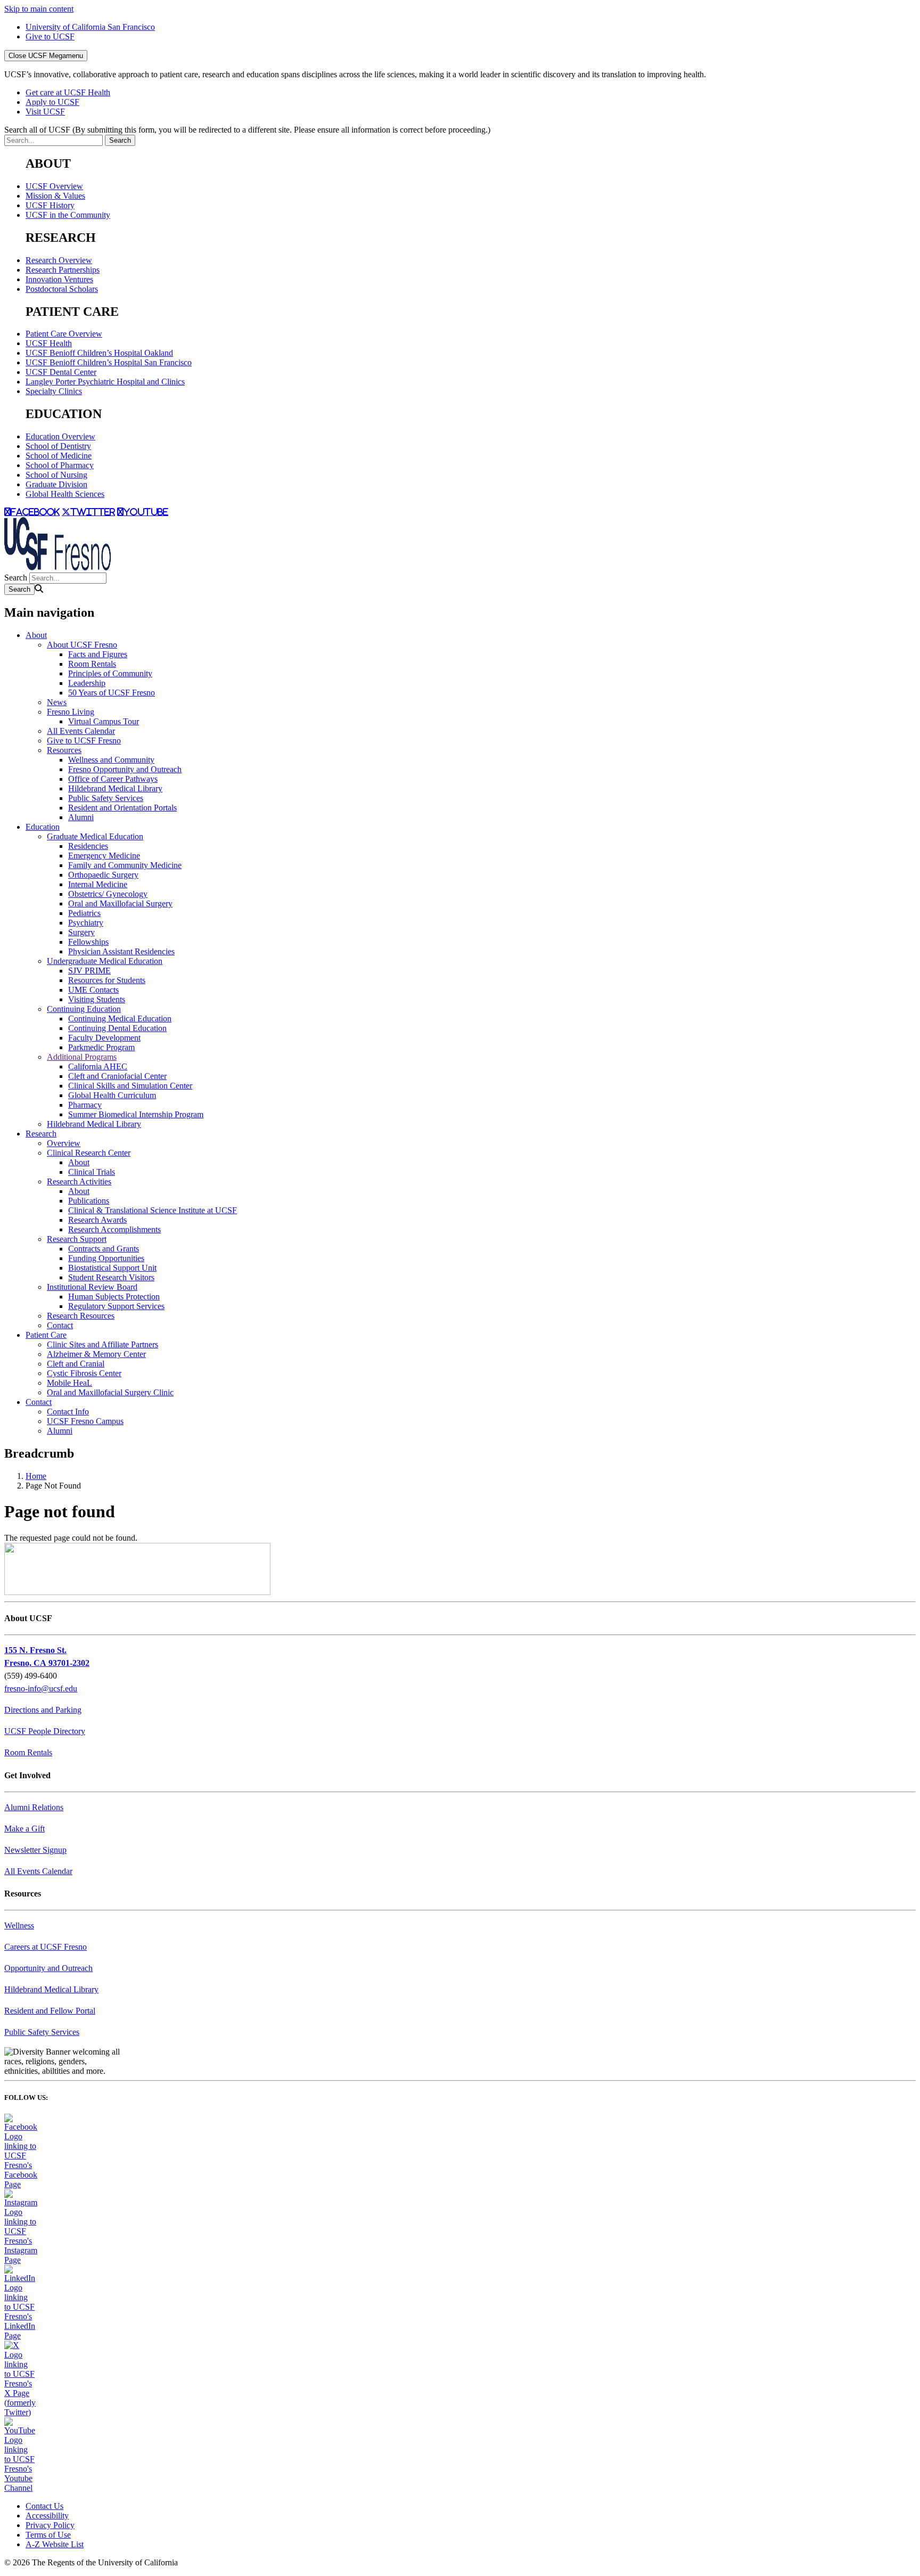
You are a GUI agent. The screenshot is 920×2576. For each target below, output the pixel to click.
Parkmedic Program (101, 1047)
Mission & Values (55, 196)
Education (43, 827)
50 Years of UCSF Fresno (112, 693)
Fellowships (88, 942)
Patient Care (46, 1335)
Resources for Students (107, 980)
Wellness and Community (111, 760)
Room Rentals (92, 664)
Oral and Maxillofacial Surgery (120, 903)
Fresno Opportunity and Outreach (125, 769)
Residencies (88, 846)
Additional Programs (82, 1057)
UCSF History (50, 205)
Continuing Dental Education (117, 1028)
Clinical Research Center (89, 1153)
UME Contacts (93, 990)
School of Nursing (56, 475)
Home (36, 1476)
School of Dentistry (58, 446)
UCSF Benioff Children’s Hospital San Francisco (109, 362)
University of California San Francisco (90, 27)
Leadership (87, 683)
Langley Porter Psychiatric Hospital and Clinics (105, 382)
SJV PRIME (89, 971)
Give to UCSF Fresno (84, 741)
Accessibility (47, 2516)
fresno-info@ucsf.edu (41, 1688)
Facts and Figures (98, 654)
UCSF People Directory (45, 1731)
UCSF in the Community (68, 215)
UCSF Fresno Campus (85, 1421)
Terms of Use (48, 2535)
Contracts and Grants (104, 1249)
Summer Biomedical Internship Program (136, 1114)
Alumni (81, 817)
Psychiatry (86, 923)
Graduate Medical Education (95, 836)
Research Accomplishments (114, 1229)
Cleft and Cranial (76, 1364)
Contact (60, 1325)
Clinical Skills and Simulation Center (130, 1086)
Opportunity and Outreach (48, 1968)
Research (41, 1134)
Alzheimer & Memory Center (96, 1354)
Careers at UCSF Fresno (46, 1947)
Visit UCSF (45, 112)
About (36, 635)
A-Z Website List (55, 2544)
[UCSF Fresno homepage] (57, 567)
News (57, 702)
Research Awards (97, 1220)
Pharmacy (85, 1105)
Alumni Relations (34, 1807)
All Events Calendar (81, 731)
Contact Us (44, 2506)
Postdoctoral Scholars (62, 289)
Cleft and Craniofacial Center (117, 1076)
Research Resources (81, 1316)
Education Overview (60, 436)
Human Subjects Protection (114, 1297)
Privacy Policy (50, 2525)
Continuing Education (84, 1009)
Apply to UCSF (52, 102)
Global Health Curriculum (112, 1095)
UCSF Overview (54, 186)
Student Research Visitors (111, 1277)
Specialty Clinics (54, 391)
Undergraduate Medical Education (105, 961)
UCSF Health (49, 343)
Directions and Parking (43, 1710)
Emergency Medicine (104, 856)
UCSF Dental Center (61, 372)
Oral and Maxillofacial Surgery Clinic (110, 1392)
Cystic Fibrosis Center (84, 1373)
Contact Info (68, 1412)
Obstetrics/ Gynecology (108, 894)
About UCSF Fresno (82, 645)
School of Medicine (59, 456)
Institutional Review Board (92, 1287)
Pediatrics (84, 913)
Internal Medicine (98, 884)
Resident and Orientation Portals (122, 808)
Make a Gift (24, 1829)
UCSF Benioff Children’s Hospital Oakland (99, 353)
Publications (89, 1201)
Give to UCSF (50, 36)
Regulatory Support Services (116, 1306)
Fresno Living (71, 712)
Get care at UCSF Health (68, 92)
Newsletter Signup (35, 1850)
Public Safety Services (106, 798)
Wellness (19, 1925)
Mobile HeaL (69, 1383)
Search (16, 578)
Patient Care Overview (64, 334)
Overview (64, 1143)
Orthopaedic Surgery (103, 875)
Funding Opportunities (106, 1258)
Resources (64, 750)
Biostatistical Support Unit (112, 1268)
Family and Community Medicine (125, 865)
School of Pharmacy (60, 465)
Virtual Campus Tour (104, 721)
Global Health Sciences (65, 494)
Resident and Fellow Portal (50, 2011)
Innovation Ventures (59, 279)
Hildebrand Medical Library (115, 788)
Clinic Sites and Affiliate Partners (102, 1344)
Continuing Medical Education (120, 1019)
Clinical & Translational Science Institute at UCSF (153, 1210)
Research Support (77, 1239)
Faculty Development (104, 1038)
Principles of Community (110, 673)
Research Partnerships (63, 270)
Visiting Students (97, 999)
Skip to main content (39, 9)
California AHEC (98, 1066)
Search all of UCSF (247, 130)
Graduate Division (56, 484)
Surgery (81, 932)
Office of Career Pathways (113, 779)
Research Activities (79, 1181)
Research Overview (59, 260)
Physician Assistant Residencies (121, 951)
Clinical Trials (92, 1172)
